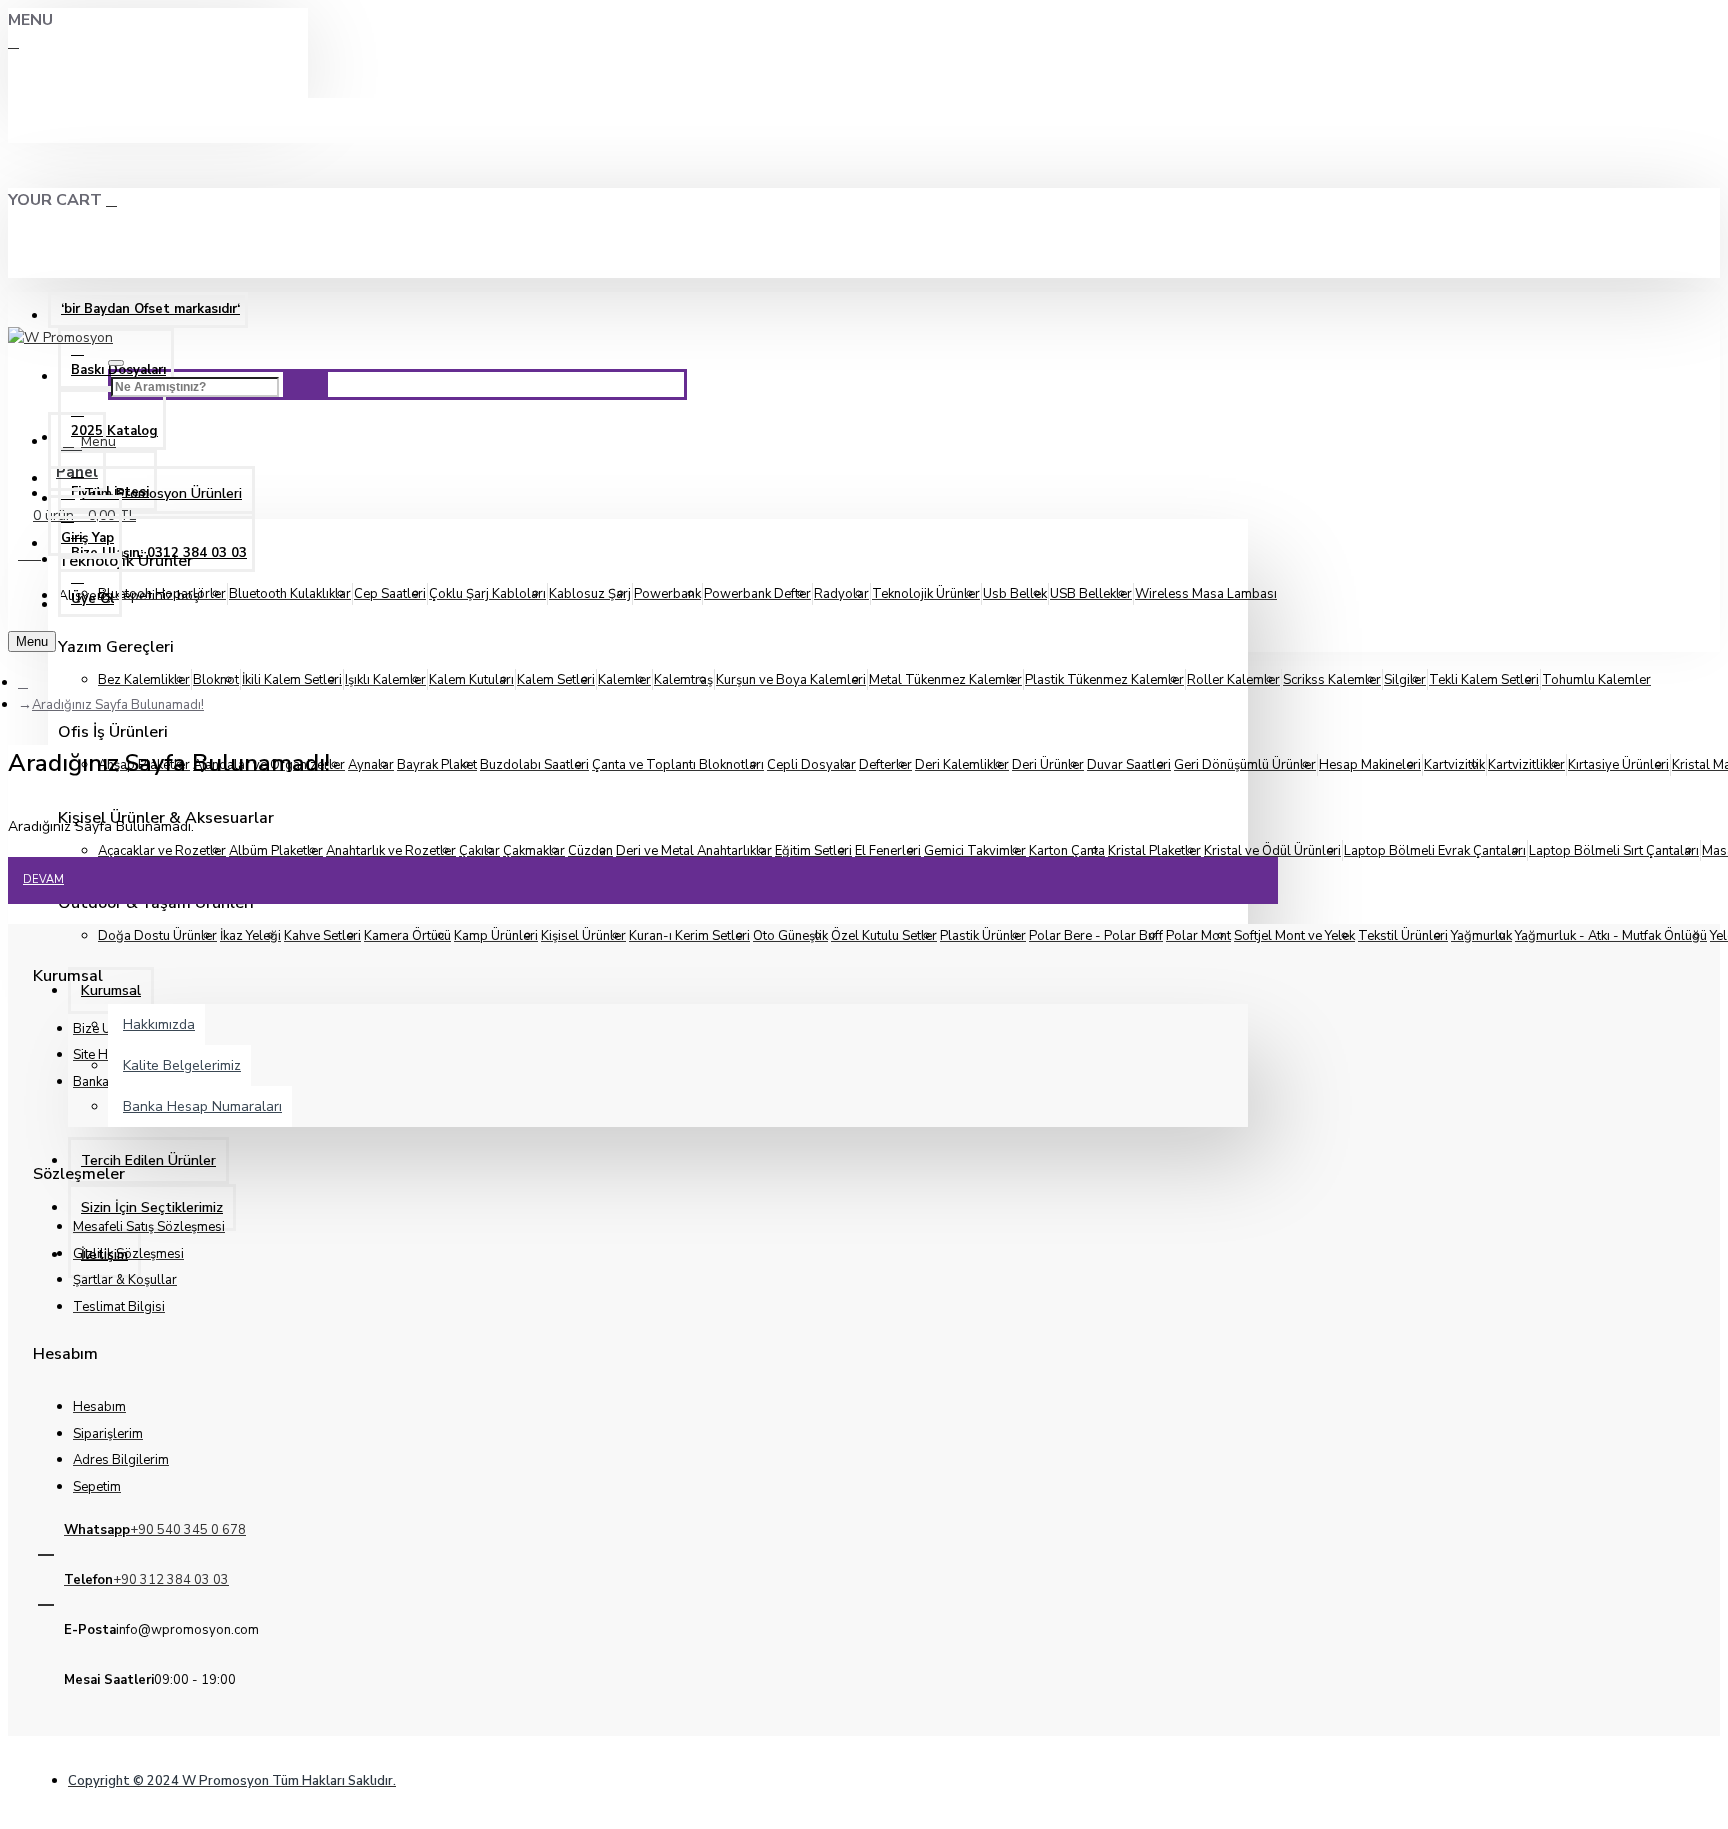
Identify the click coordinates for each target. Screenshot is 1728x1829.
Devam (43, 879)
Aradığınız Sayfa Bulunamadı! (118, 705)
